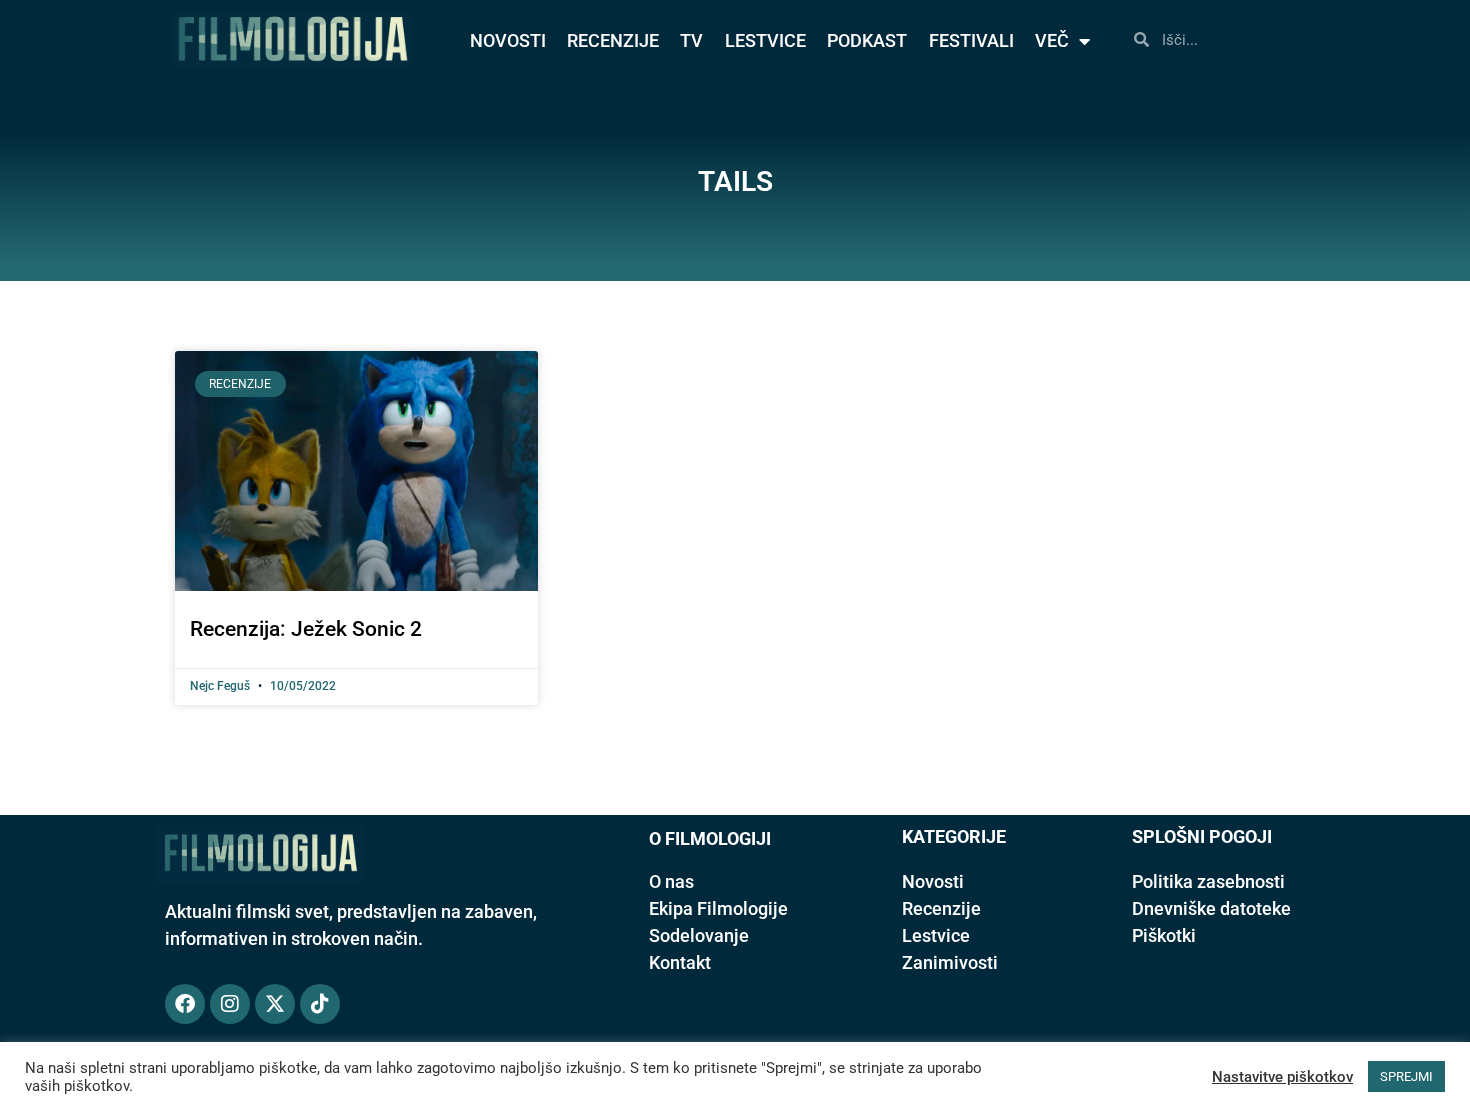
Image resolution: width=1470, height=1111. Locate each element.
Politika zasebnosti (1208, 881)
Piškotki (1164, 935)
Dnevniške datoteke (1211, 908)
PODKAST (867, 40)
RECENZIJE (613, 40)
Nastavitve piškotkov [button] (1282, 1077)
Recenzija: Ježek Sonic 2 (306, 629)
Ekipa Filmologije (718, 908)
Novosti (933, 881)
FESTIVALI (971, 40)
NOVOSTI (508, 40)
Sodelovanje (699, 935)
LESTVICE (765, 40)
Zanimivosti (950, 962)
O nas (671, 881)
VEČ (1052, 40)
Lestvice (936, 935)
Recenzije (941, 908)
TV (691, 40)
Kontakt (680, 962)
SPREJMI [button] (1406, 1076)
